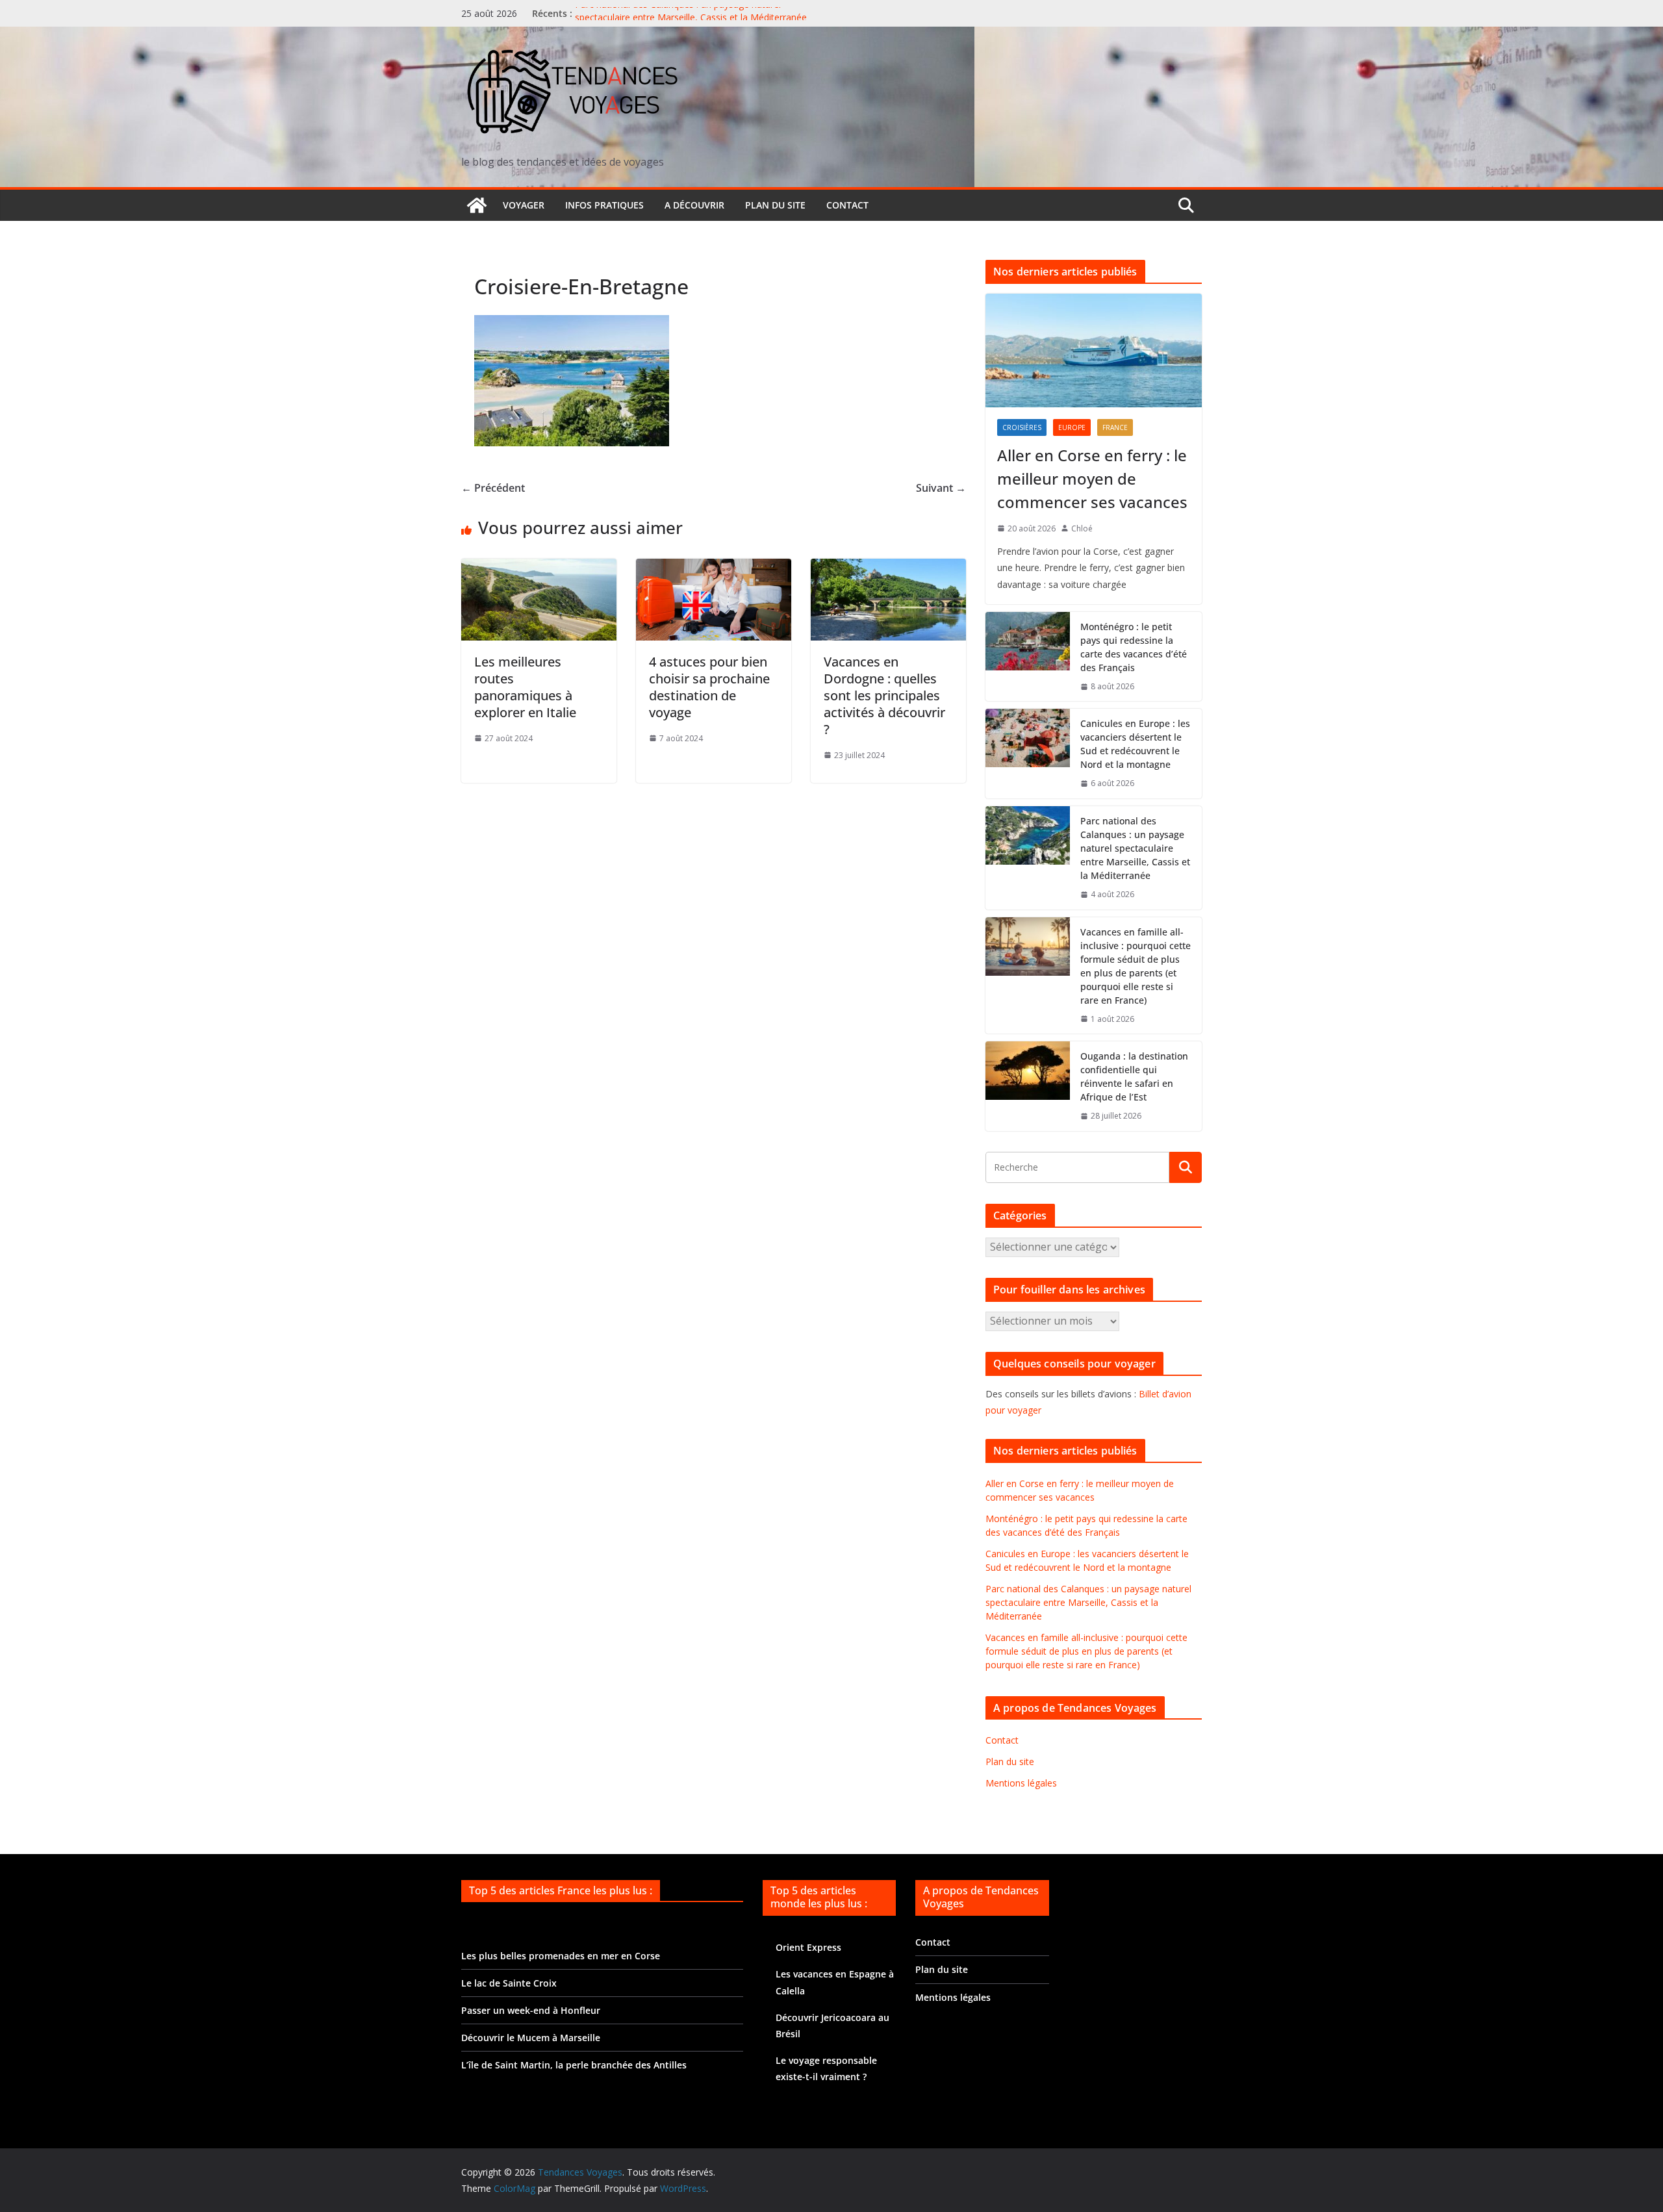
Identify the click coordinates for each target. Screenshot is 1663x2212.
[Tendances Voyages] (477, 205)
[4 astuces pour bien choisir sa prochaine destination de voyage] (714, 568)
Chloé (1082, 528)
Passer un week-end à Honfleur (531, 2010)
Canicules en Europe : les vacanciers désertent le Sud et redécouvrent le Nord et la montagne (1135, 744)
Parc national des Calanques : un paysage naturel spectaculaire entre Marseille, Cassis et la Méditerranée (691, 20)
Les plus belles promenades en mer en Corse (561, 1956)
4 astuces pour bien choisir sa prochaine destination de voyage (709, 687)
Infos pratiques (604, 205)
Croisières (1022, 427)
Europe (1072, 427)
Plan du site (775, 205)
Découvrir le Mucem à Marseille (531, 2038)
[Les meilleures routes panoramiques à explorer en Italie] (539, 568)
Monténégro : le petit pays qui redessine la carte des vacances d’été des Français (1134, 647)
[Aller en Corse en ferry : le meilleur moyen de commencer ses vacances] (1094, 350)
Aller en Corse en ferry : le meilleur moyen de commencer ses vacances (1092, 478)
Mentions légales (1021, 1783)
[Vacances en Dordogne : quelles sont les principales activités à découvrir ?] (888, 568)
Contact (847, 205)
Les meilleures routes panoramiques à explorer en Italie (525, 687)
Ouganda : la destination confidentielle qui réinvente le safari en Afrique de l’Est (1134, 1076)
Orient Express (808, 1947)
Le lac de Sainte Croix (509, 1983)
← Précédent (493, 488)
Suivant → (941, 488)
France (1115, 427)
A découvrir (694, 205)
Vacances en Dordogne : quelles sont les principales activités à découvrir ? (884, 695)
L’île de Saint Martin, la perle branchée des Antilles (574, 2065)
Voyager (524, 205)
